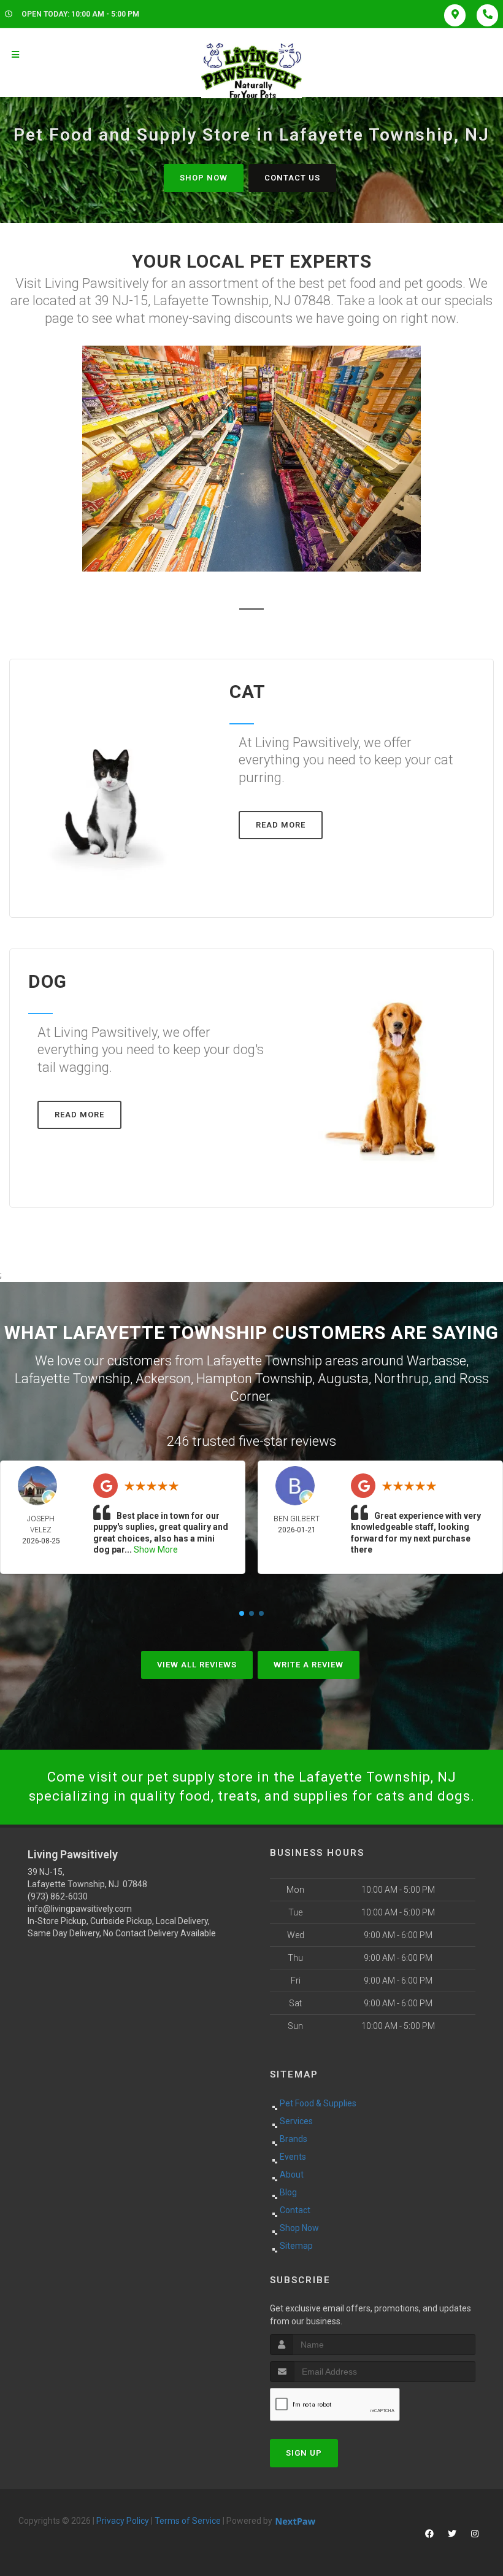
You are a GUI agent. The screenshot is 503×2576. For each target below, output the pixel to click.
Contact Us (292, 178)
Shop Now (204, 178)
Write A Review (309, 1665)
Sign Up (304, 2453)
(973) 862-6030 (58, 1896)
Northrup (401, 1379)
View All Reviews (197, 1665)
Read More (281, 825)
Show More (156, 1550)
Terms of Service (188, 2521)
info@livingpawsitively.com (80, 1909)
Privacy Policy (123, 2521)
